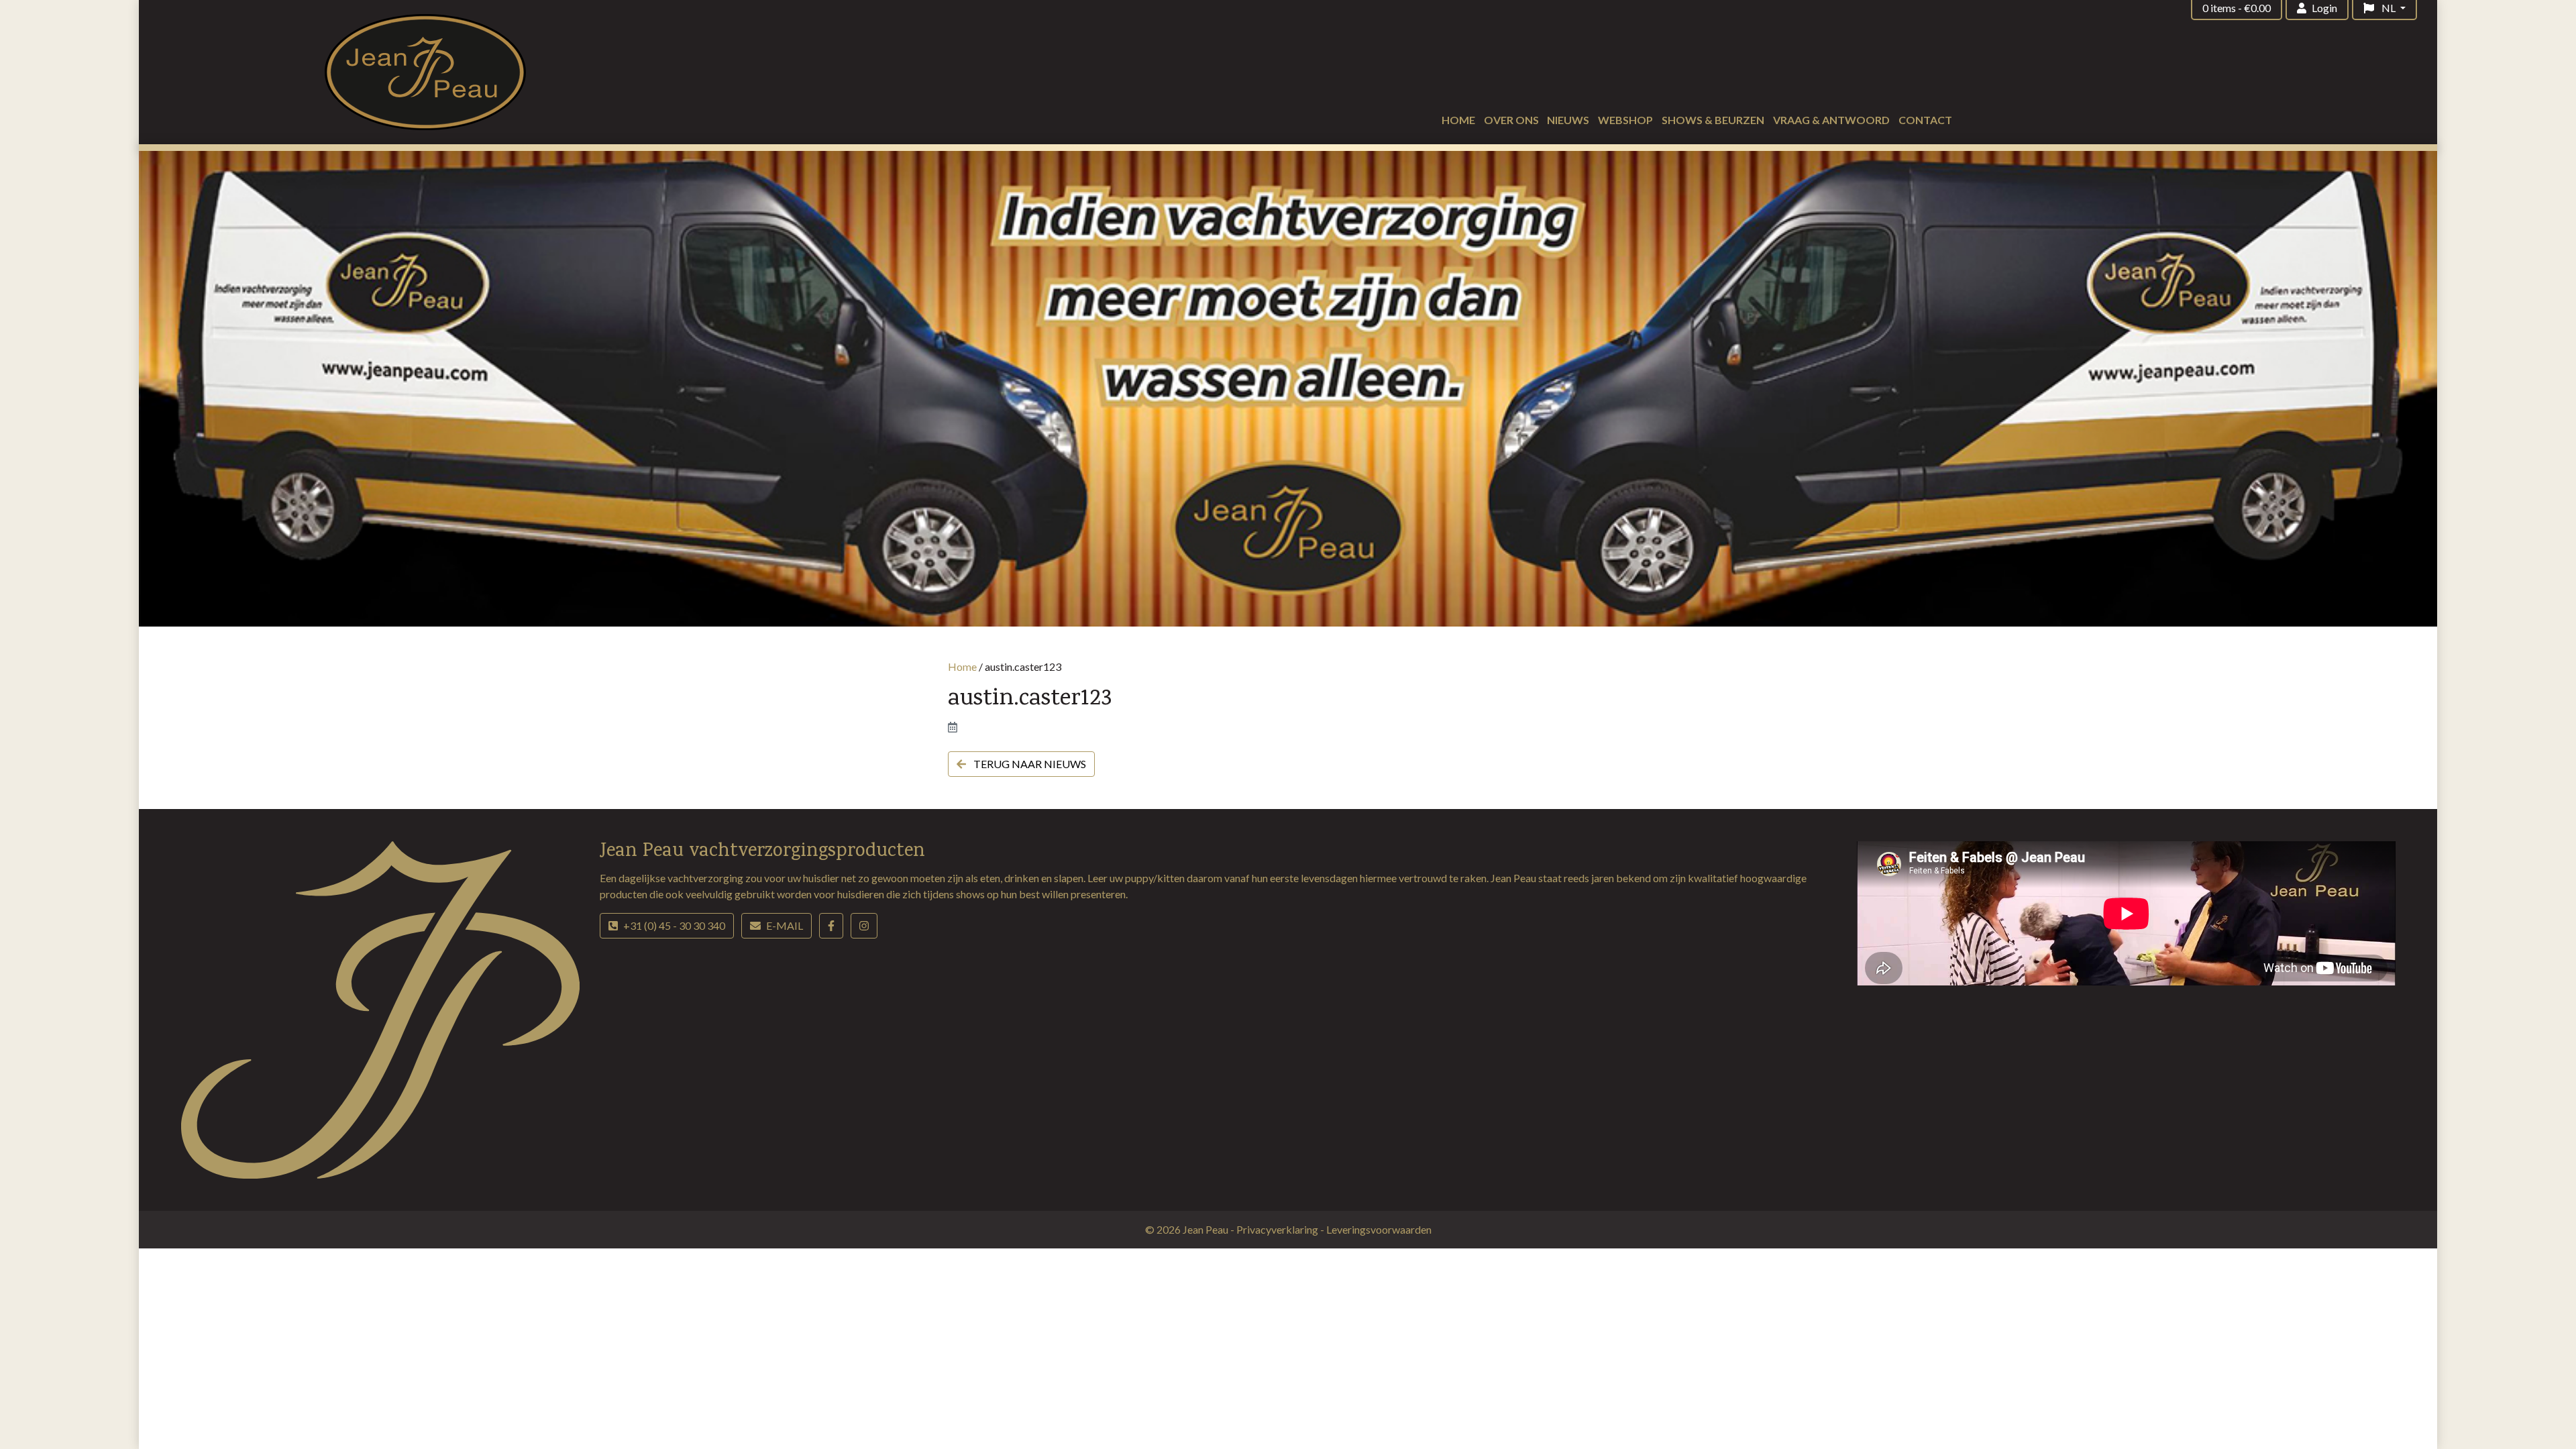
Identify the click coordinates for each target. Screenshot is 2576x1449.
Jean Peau (1206, 1229)
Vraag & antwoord (1831, 120)
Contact (1925, 120)
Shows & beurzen (1713, 120)
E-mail (785, 925)
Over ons (1511, 120)
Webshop (1625, 120)
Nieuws (1568, 120)
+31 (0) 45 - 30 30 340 (674, 925)
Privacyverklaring (1278, 1229)
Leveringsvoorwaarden (1379, 1229)
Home (1458, 120)
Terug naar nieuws (1029, 764)
